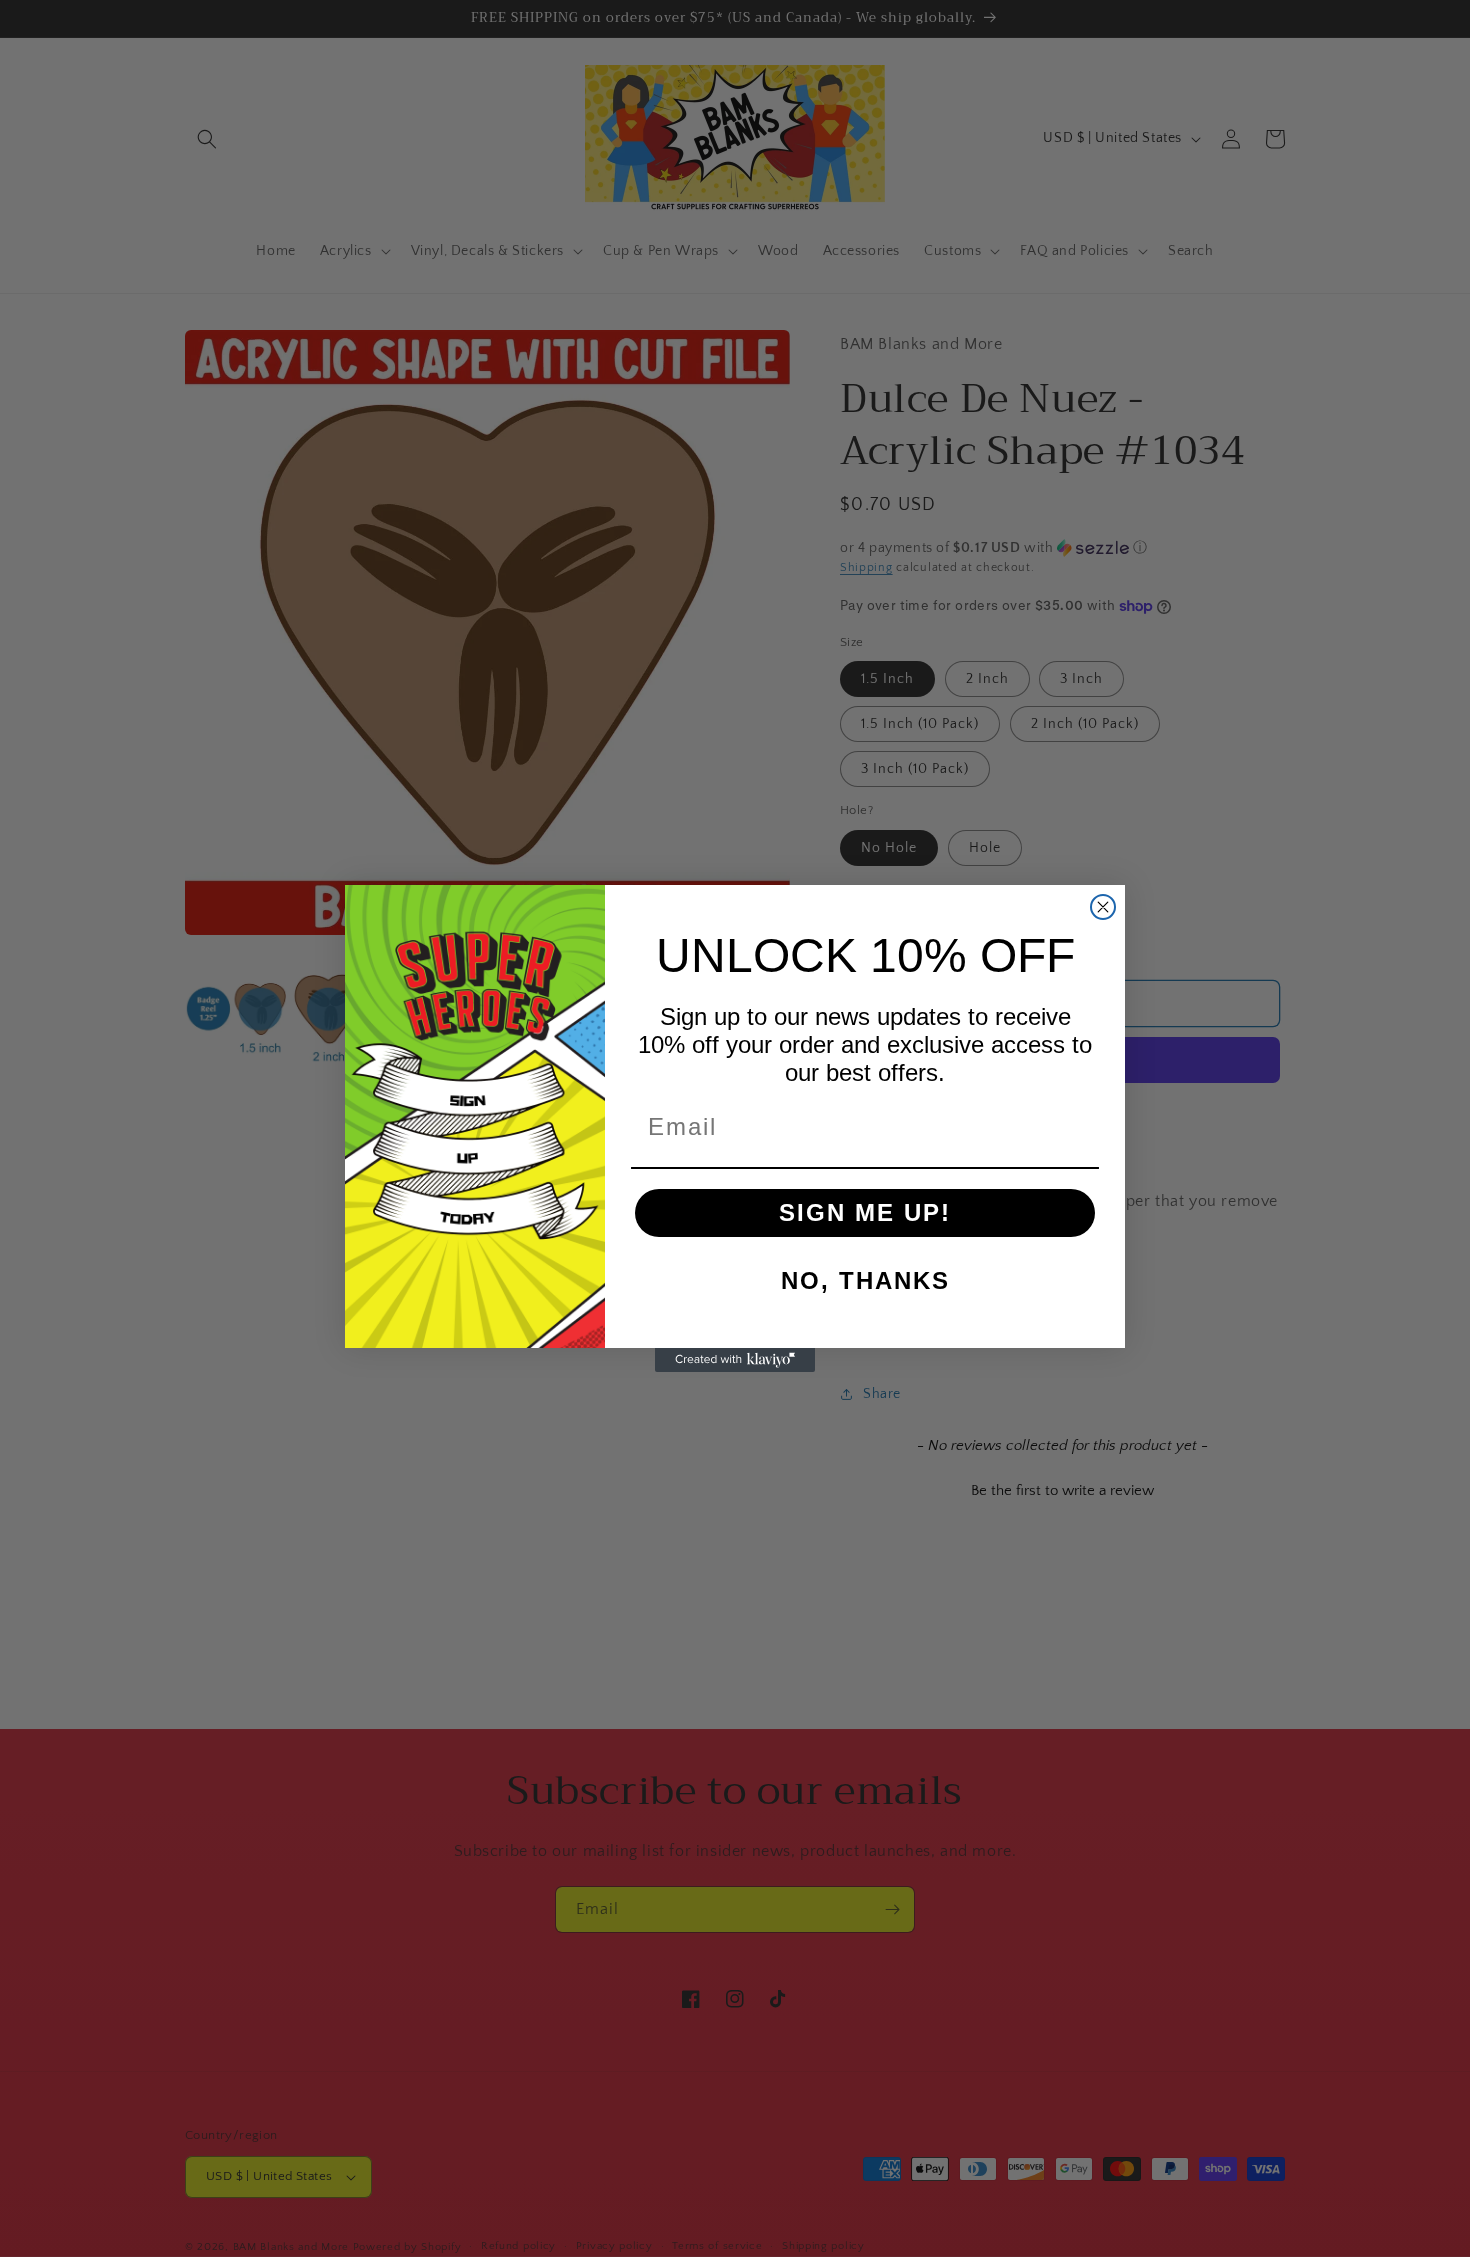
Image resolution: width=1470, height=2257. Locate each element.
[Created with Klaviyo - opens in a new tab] (735, 1360)
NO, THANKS (865, 1280)
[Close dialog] (1103, 907)
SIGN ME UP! (865, 1212)
